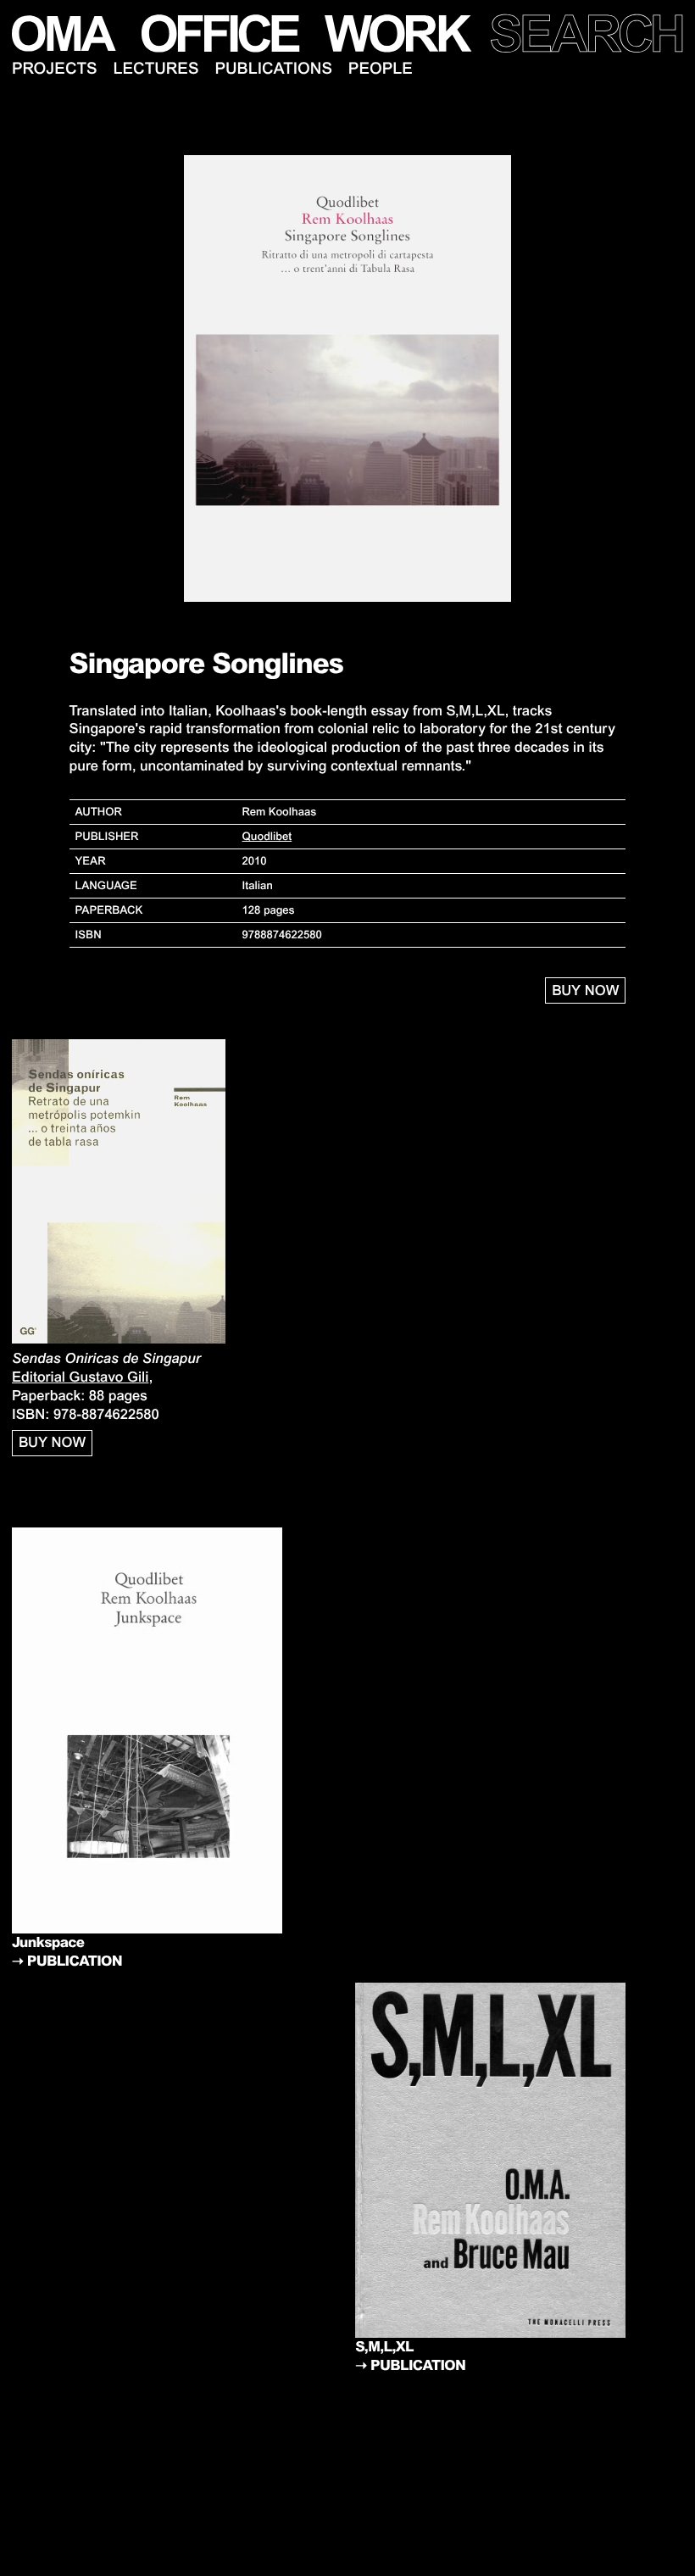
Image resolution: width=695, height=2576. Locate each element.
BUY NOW (585, 990)
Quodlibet (267, 836)
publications (273, 69)
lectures (156, 69)
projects (55, 69)
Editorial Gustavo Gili (80, 1377)
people (381, 69)
